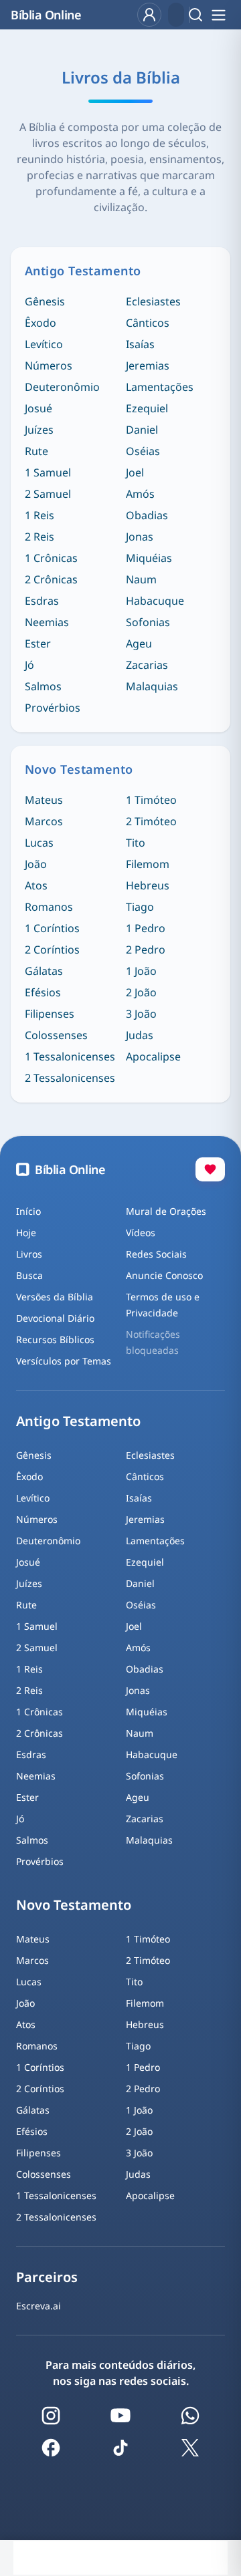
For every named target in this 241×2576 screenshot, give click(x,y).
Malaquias (152, 686)
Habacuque (155, 601)
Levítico (44, 344)
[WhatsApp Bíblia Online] (190, 2416)
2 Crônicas (51, 579)
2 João (141, 992)
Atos (36, 885)
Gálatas (44, 971)
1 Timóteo (151, 800)
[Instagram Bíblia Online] (51, 2416)
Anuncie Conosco (164, 1275)
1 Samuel (48, 472)
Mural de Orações (166, 1211)
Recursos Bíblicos (55, 1339)
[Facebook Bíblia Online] (51, 2448)
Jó (29, 665)
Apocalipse (153, 1056)
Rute (36, 451)
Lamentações (160, 387)
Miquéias (149, 558)
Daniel (142, 430)
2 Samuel (48, 494)
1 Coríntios (52, 928)
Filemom (148, 864)
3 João (141, 1014)
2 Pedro (146, 950)
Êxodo (41, 323)
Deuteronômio (62, 387)
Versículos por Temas (64, 1361)
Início (28, 1211)
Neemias (47, 622)
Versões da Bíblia (55, 1297)
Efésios (43, 992)
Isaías (140, 344)
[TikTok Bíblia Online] (120, 2448)
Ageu (139, 643)
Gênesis (45, 301)
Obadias (147, 515)
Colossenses (56, 1035)
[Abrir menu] (218, 15)
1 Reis (39, 515)
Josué (38, 408)
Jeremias (148, 366)
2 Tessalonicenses (70, 1078)
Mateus (44, 800)
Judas (140, 1035)
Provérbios (53, 708)
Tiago (140, 907)
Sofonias (148, 622)
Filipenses (50, 1014)
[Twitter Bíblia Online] (190, 2448)
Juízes (39, 430)
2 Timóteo (151, 821)
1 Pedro (146, 928)
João (36, 864)
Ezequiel (147, 408)
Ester (38, 643)
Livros (29, 1254)
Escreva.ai (38, 2306)
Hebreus (148, 885)
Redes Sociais (156, 1254)
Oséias (143, 451)
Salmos (43, 686)
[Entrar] (149, 15)
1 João (141, 971)
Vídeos (141, 1233)
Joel (135, 472)
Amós (140, 494)
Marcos (44, 821)
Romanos (49, 907)
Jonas (140, 537)
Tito (136, 843)
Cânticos (148, 323)
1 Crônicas (51, 558)
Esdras (42, 601)
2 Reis (39, 537)
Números (49, 366)
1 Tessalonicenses (70, 1056)
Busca (29, 1275)
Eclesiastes (153, 301)
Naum (141, 579)
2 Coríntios (52, 950)
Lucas (39, 843)
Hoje (26, 1233)
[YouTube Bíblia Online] (120, 2416)
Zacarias (147, 665)
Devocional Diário (55, 1318)
